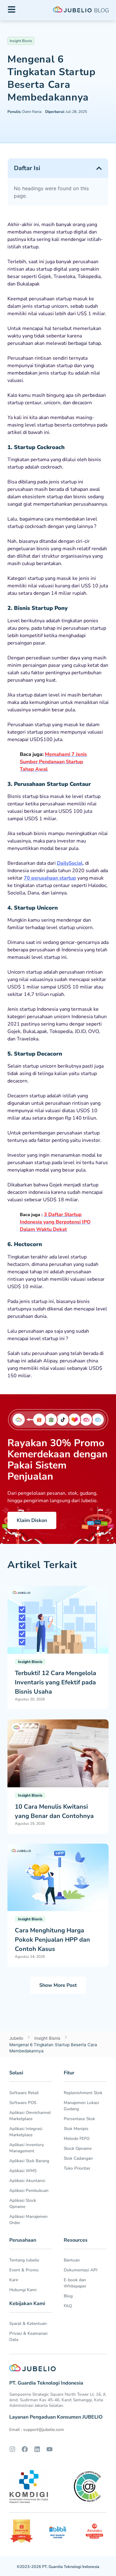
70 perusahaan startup (50, 878)
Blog (68, 2296)
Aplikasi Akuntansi (27, 2181)
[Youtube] (49, 2449)
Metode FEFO (77, 2139)
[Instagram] (12, 2449)
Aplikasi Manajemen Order (28, 2220)
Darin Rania (24, 112)
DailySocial (70, 863)
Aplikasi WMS (23, 2171)
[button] (99, 168)
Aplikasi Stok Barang (29, 2161)
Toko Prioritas (77, 2168)
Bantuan (72, 2260)
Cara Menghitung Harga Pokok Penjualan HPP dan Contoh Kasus (52, 1940)
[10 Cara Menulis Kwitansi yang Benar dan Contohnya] (58, 1753)
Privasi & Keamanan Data (28, 2336)
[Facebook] (25, 2449)
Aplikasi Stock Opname (23, 2203)
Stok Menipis (76, 2129)
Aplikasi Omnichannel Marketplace (30, 2116)
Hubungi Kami (23, 2290)
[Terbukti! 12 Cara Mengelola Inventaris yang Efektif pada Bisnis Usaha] (58, 1619)
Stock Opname (78, 2148)
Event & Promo (24, 2270)
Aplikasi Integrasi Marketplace (26, 2132)
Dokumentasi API (81, 2270)
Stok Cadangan (78, 2158)
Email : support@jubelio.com (37, 2430)
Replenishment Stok (83, 2093)
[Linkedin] (37, 2449)
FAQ (68, 2306)
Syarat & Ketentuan (28, 2323)
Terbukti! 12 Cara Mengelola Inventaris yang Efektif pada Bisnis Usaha (56, 1682)
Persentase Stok (79, 2119)
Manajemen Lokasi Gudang (81, 2106)
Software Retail (24, 2093)
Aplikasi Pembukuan (29, 2190)
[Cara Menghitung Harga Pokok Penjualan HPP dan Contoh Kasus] (58, 1877)
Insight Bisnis (21, 41)
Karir (14, 2280)
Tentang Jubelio (24, 2260)
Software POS (23, 2103)
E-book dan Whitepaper (75, 2283)
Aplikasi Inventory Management (27, 2148)
